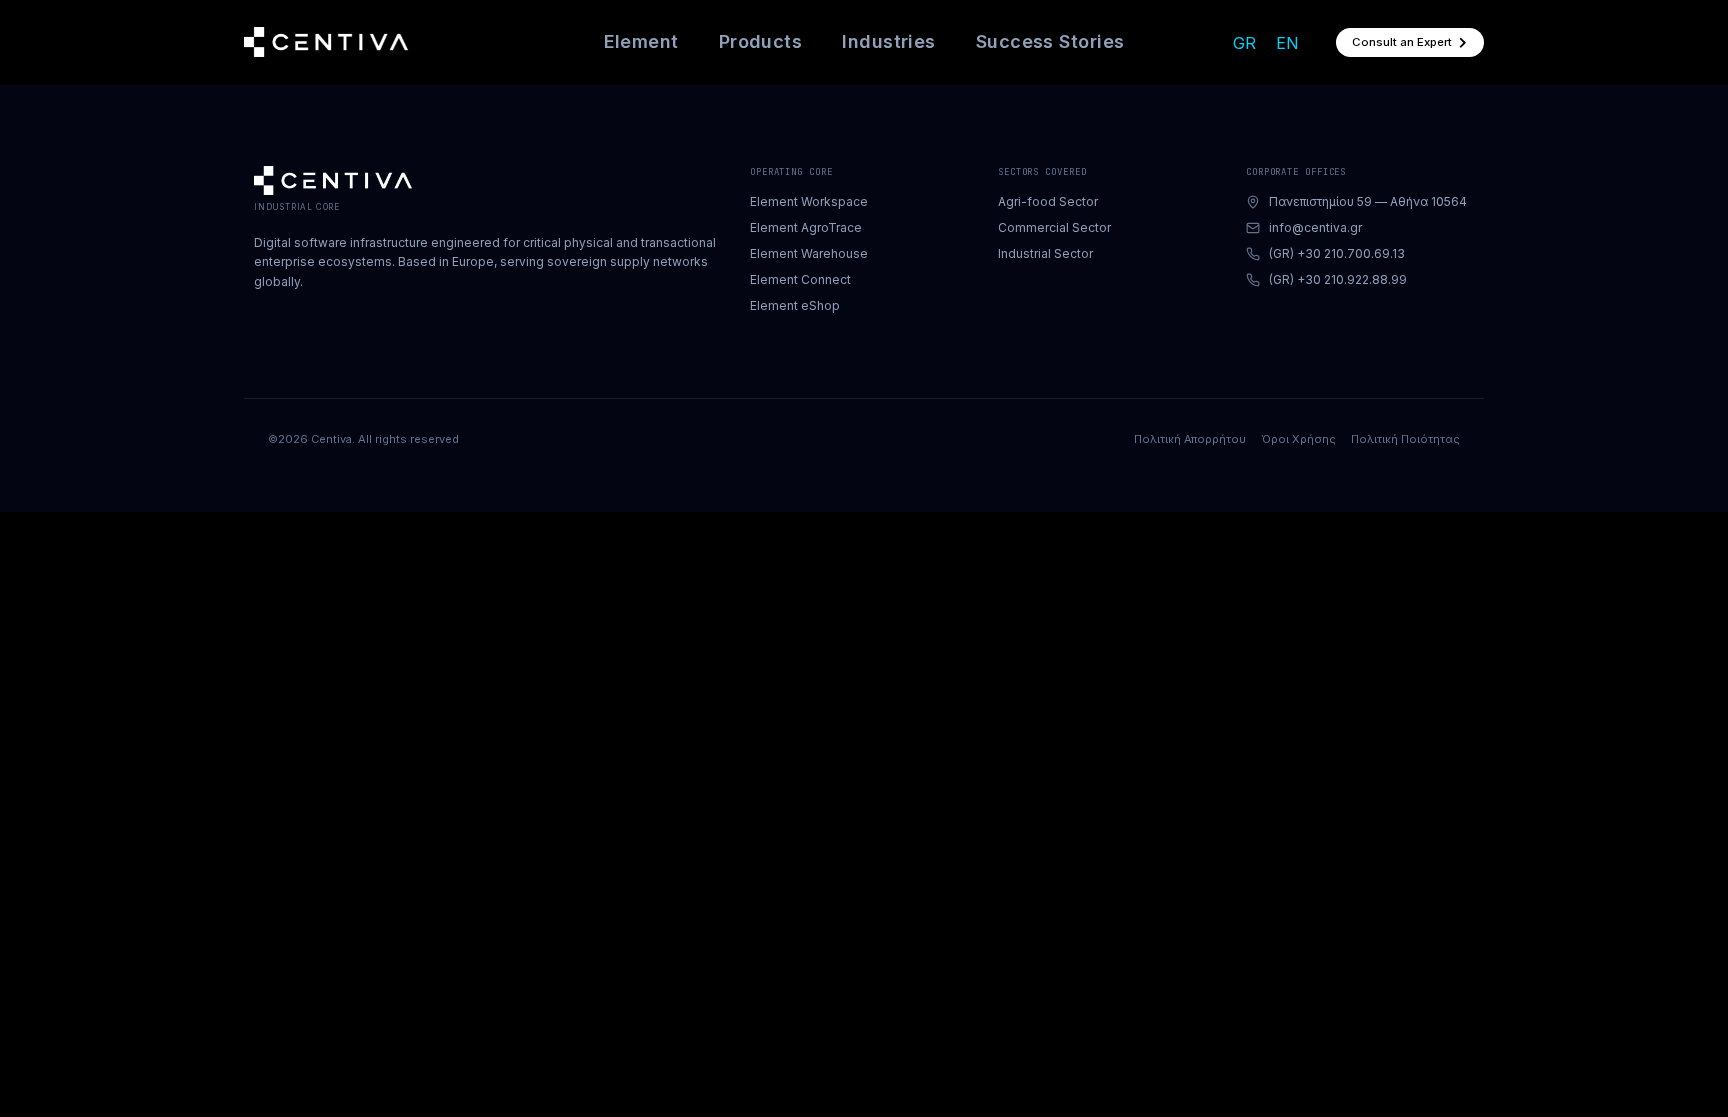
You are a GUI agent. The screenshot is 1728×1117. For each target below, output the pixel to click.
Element (641, 41)
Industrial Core (297, 207)
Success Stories (1050, 41)
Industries (889, 41)
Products (761, 41)
